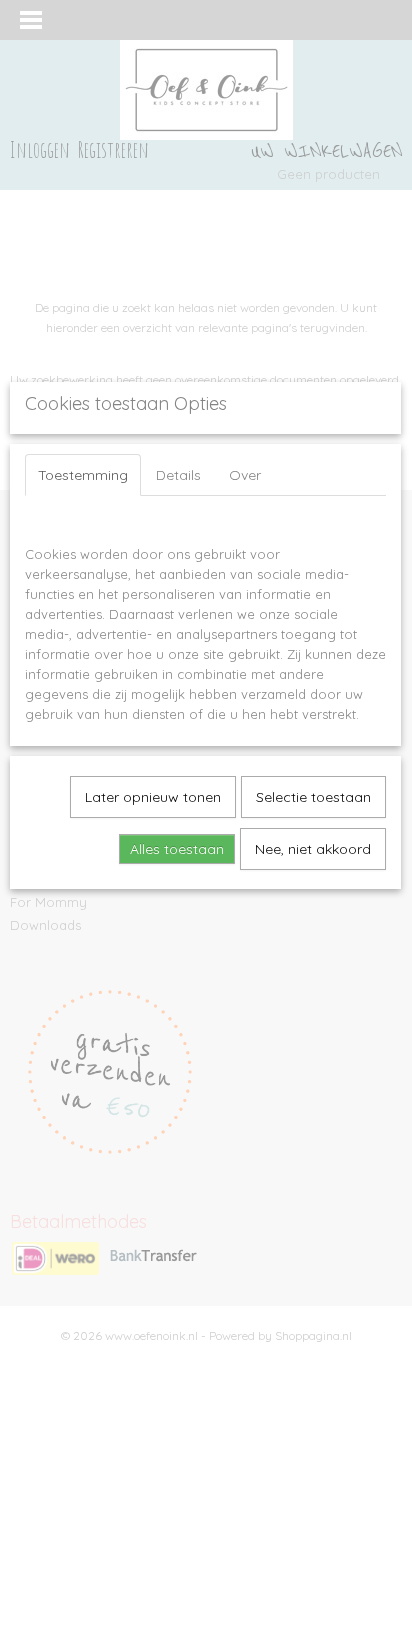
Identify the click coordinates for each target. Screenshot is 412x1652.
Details (178, 475)
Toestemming (83, 475)
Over (245, 475)
